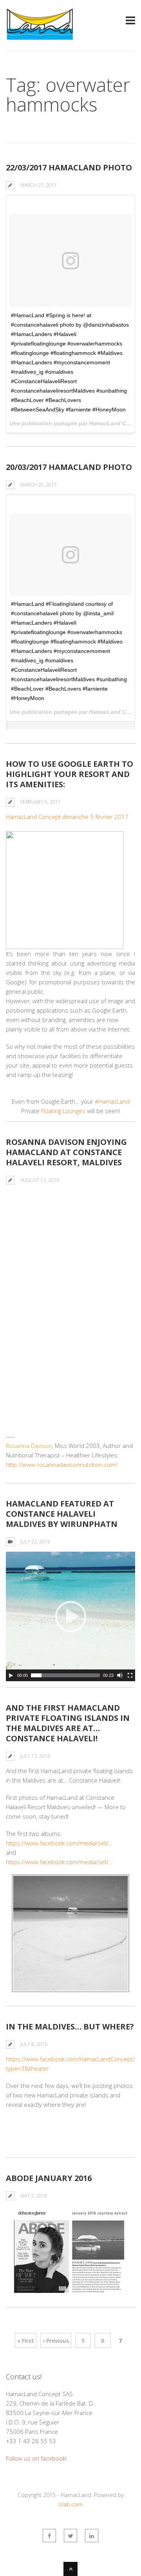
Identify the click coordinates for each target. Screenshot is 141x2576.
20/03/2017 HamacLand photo (69, 467)
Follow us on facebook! (36, 2458)
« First (26, 2341)
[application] (70, 1616)
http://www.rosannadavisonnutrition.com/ (62, 1464)
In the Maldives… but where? (70, 2027)
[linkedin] (92, 2536)
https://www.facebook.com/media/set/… (59, 1843)
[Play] (11, 1675)
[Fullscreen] (130, 1675)
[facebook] (49, 2536)
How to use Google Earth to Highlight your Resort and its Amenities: (70, 774)
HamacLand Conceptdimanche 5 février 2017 (67, 817)
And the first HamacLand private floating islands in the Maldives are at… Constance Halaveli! (68, 1723)
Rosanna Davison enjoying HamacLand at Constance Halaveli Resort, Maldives (66, 1152)
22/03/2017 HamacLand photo (69, 167)
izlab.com (70, 2504)
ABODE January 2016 (49, 2178)
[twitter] (70, 2536)
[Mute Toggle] (120, 1675)
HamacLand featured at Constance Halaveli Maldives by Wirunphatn (62, 1514)
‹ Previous (56, 2341)
